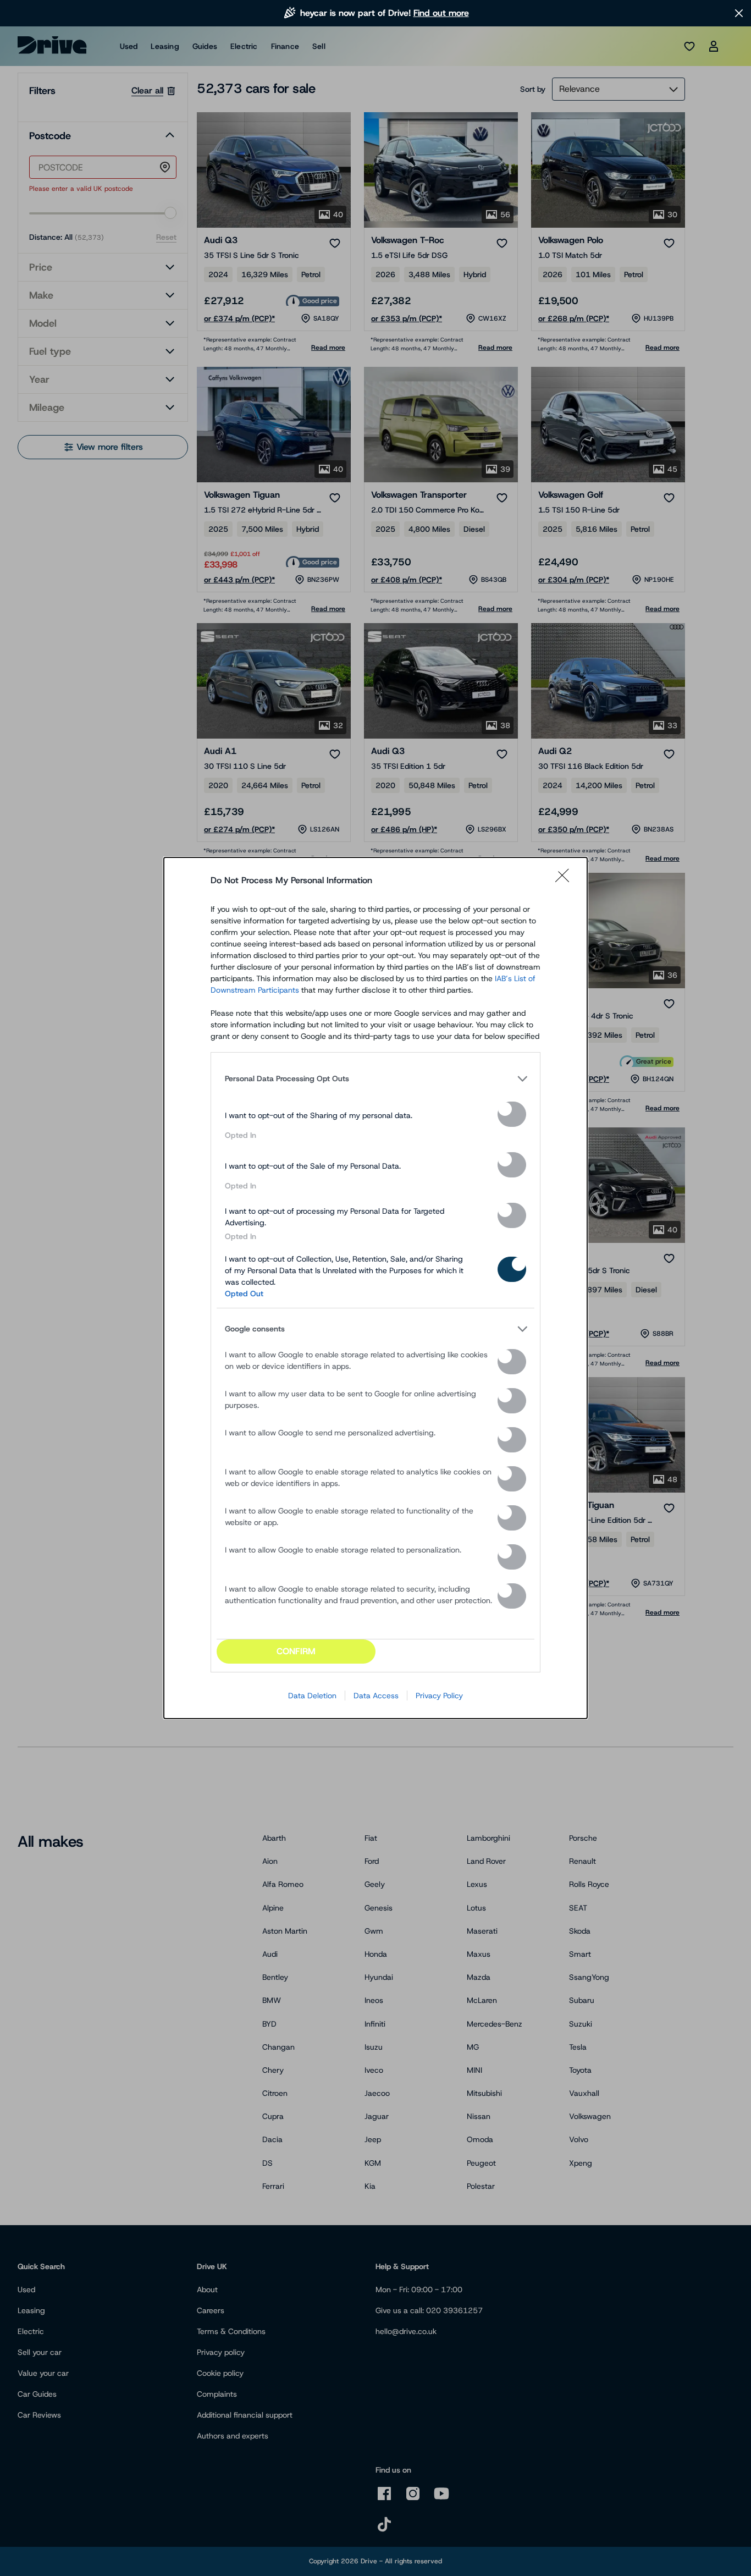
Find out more (441, 13)
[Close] (566, 880)
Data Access (376, 1696)
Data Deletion (312, 1696)
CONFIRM (296, 1651)
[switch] (512, 1114)
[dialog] (375, 1288)
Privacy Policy (439, 1696)
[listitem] (375, 1078)
